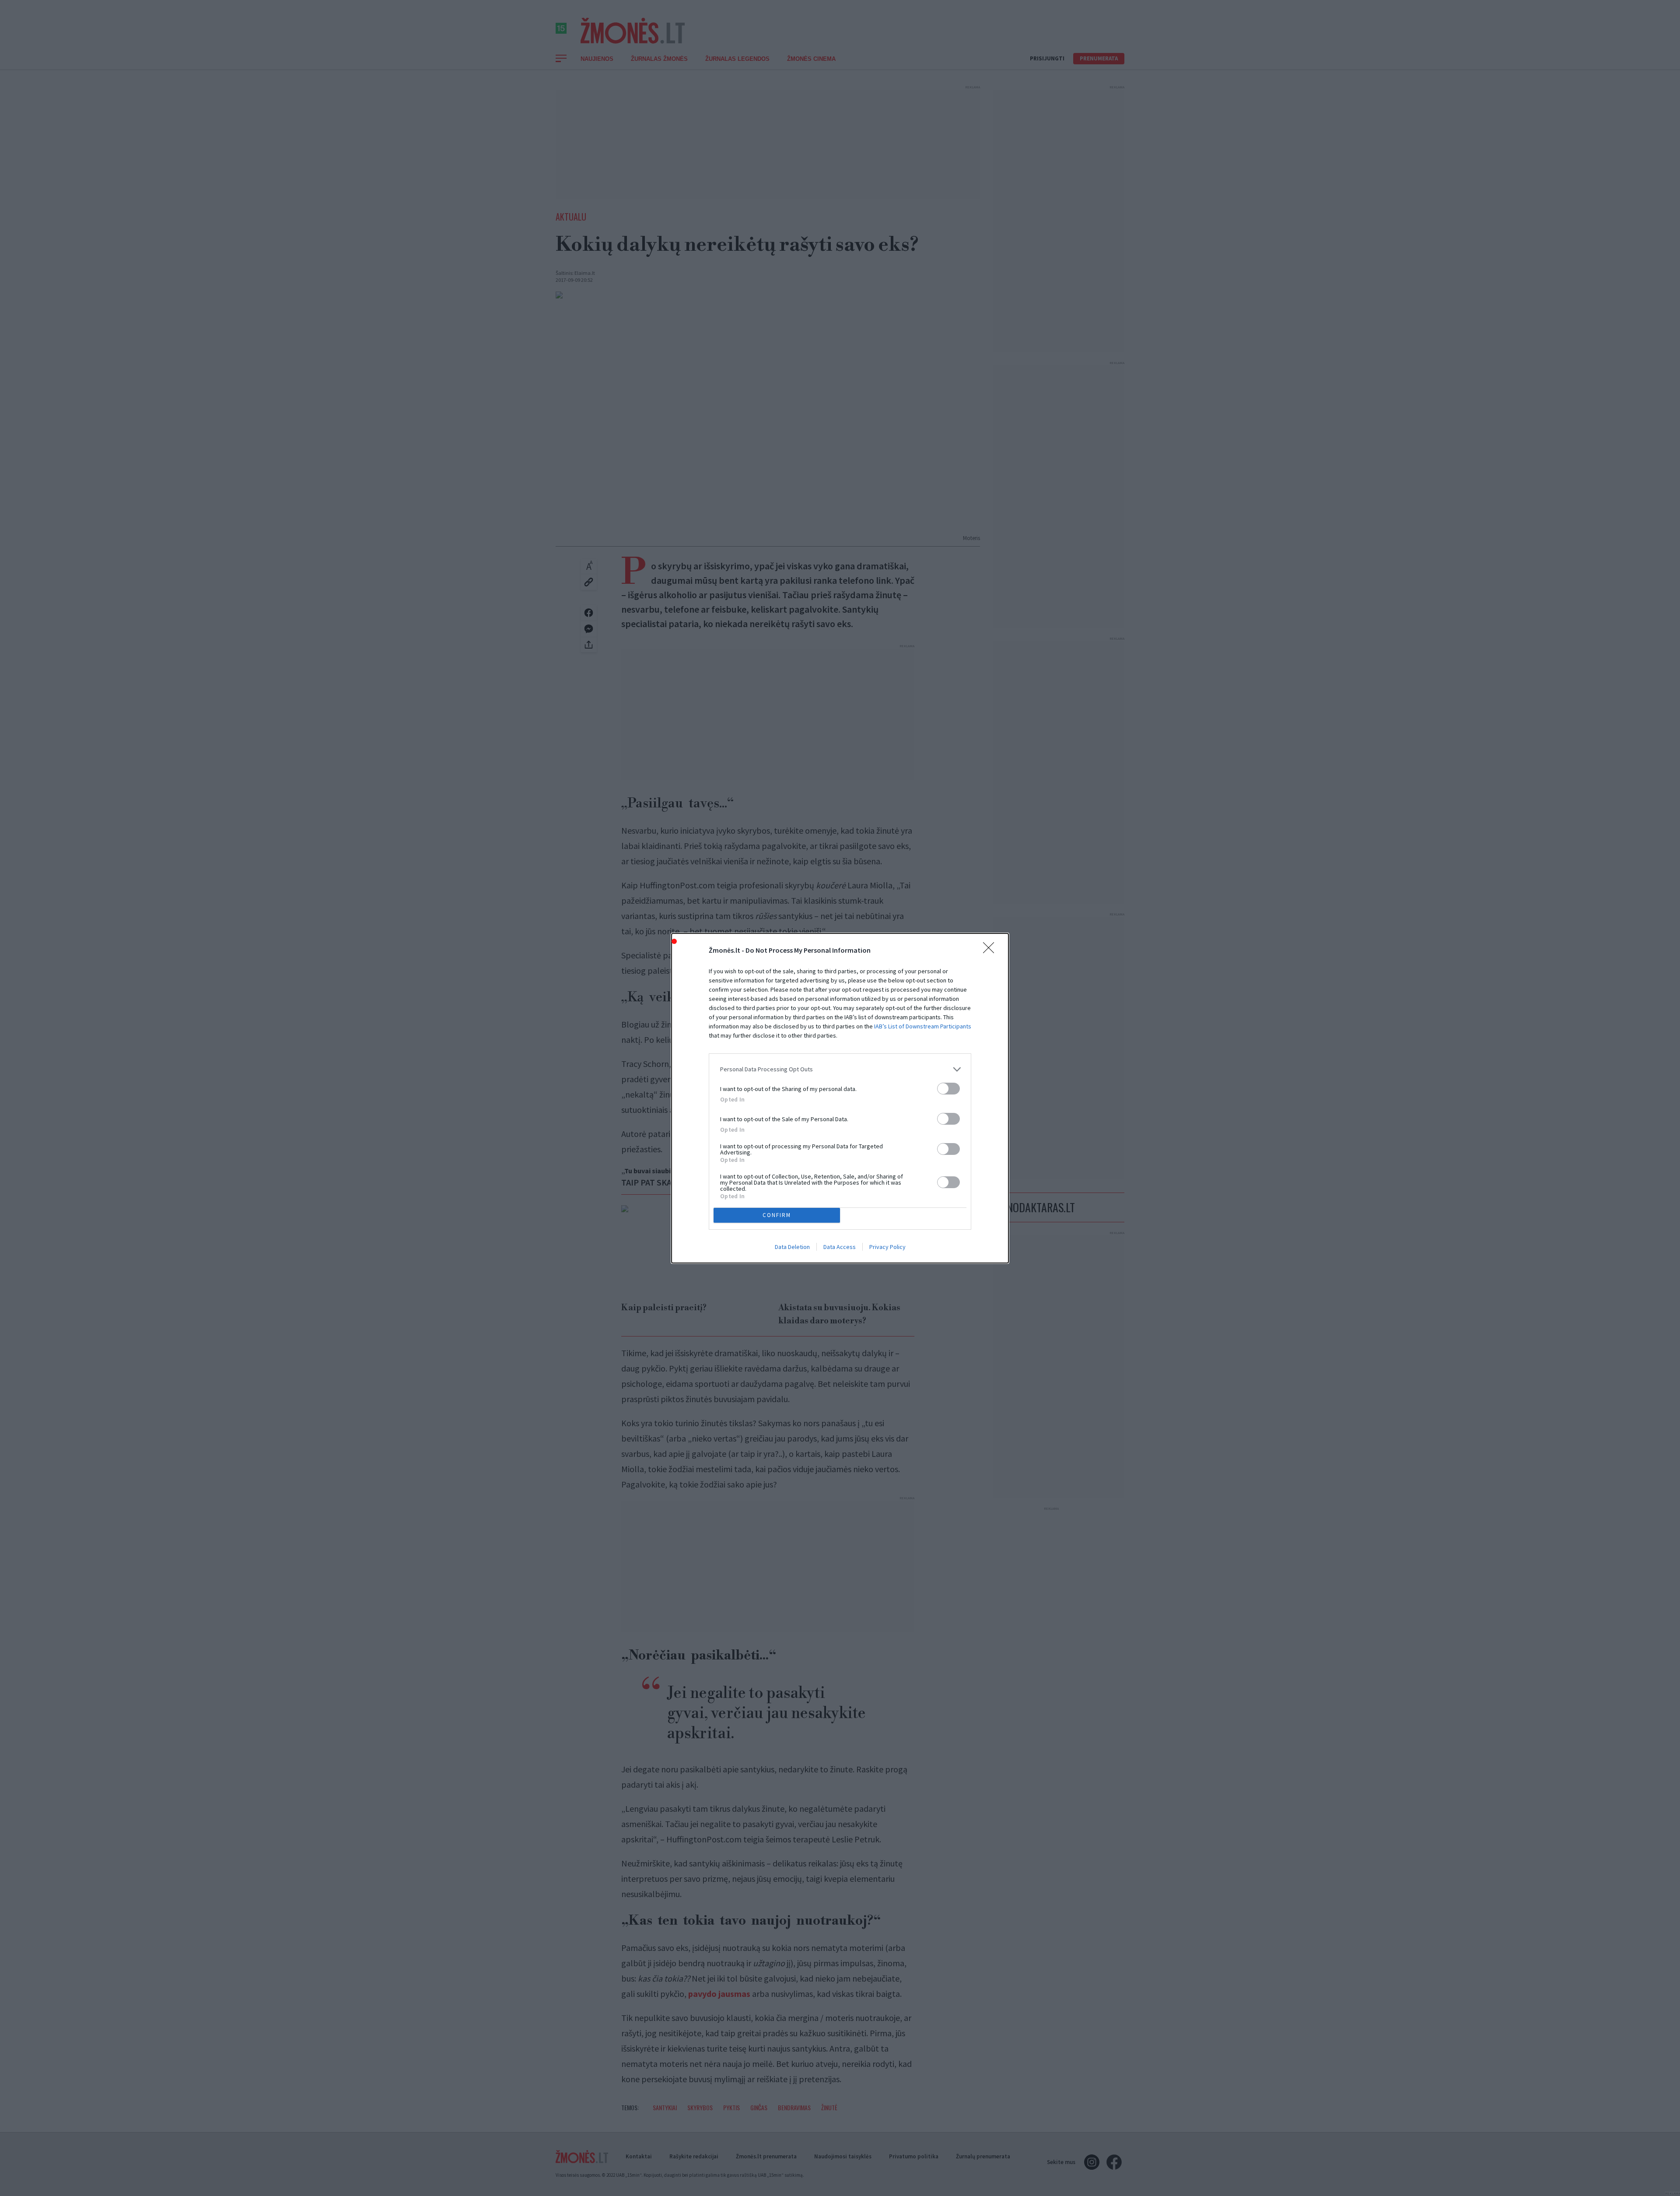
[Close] (991, 951)
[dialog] (840, 1098)
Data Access (840, 1247)
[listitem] (840, 1069)
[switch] (948, 1089)
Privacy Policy (887, 1247)
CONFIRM (777, 1215)
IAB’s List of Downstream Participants (923, 1026)
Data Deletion (792, 1247)
